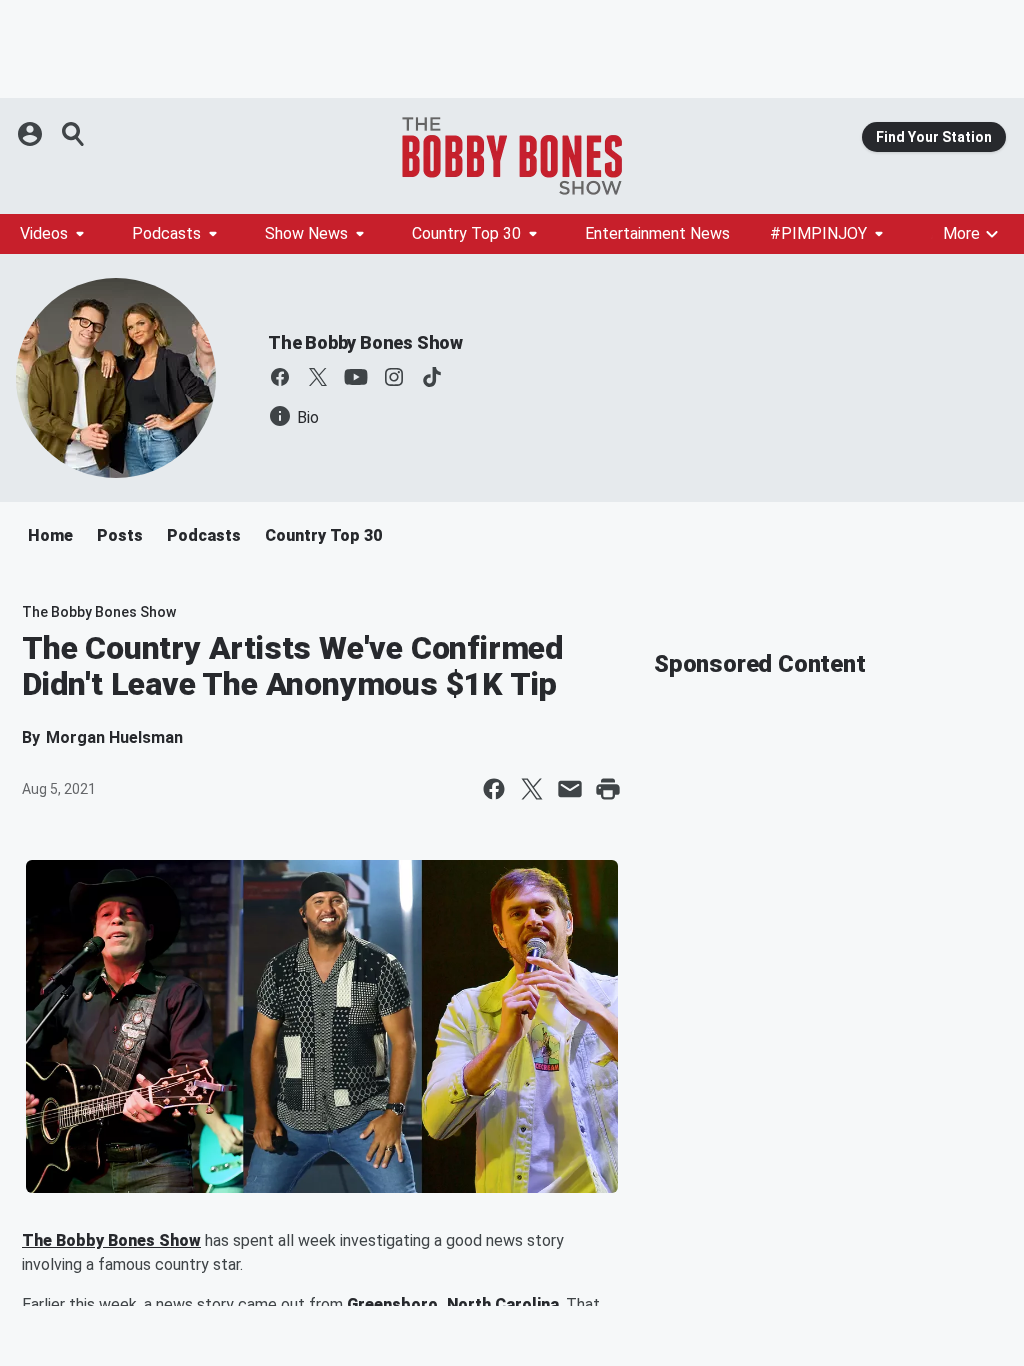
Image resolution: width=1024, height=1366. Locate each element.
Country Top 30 (466, 233)
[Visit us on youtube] (356, 377)
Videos (44, 233)
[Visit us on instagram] (394, 377)
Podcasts (166, 233)
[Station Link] (512, 156)
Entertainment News (657, 233)
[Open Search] (74, 134)
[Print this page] (608, 789)
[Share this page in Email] (570, 789)
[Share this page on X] (532, 789)
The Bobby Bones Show (365, 342)
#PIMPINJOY (818, 233)
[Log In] (32, 134)
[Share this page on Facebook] (494, 789)
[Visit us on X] (318, 377)
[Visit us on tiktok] (432, 377)
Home (50, 535)
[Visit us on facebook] (280, 377)
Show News (306, 233)
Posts (120, 535)
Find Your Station (934, 137)
